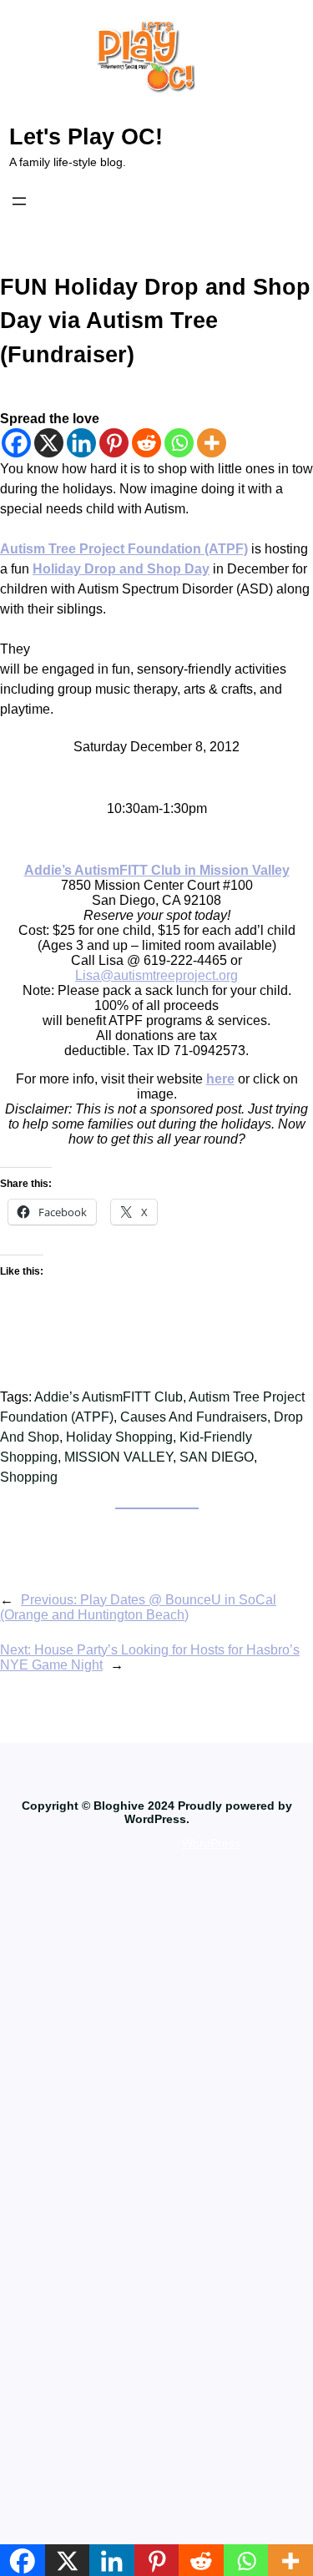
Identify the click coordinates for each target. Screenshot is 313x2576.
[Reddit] (146, 443)
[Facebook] (16, 443)
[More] (212, 443)
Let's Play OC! (86, 137)
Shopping (29, 1477)
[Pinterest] (114, 443)
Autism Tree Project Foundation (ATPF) (124, 549)
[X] (49, 443)
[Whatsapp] (179, 443)
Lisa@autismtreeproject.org (156, 975)
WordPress (211, 1843)
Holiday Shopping (119, 1437)
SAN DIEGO (217, 1457)
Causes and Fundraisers (194, 1417)
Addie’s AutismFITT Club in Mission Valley (157, 870)
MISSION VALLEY (119, 1457)
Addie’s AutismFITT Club (109, 1397)
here (220, 1079)
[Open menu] (19, 201)
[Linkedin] (81, 443)
